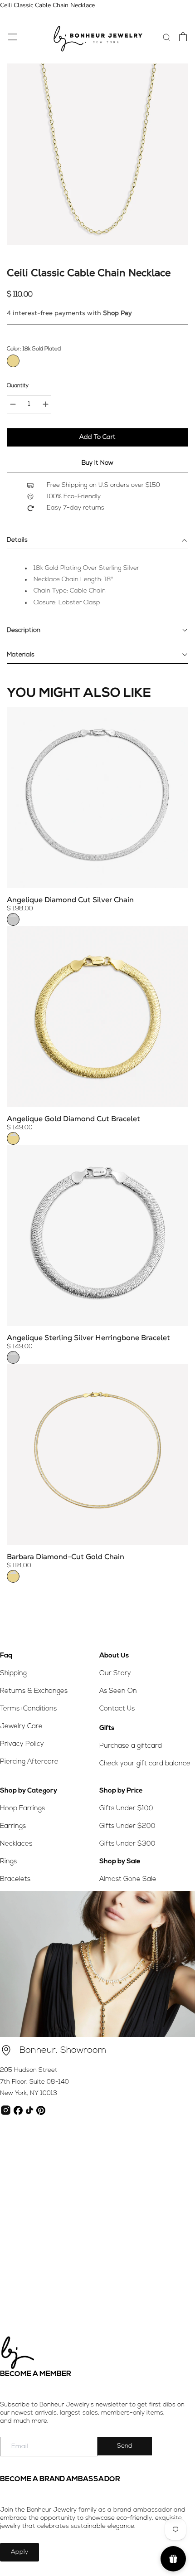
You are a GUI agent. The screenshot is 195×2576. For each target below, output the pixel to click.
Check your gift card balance (145, 1764)
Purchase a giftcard (131, 1746)
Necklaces (16, 1844)
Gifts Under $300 (127, 1844)
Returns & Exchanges (34, 1691)
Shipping (13, 1674)
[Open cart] (183, 37)
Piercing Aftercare (29, 1762)
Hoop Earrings (22, 1809)
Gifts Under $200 (127, 1826)
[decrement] (13, 404)
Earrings (13, 1826)
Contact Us (117, 1709)
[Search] (167, 37)
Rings (8, 1862)
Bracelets (15, 1879)
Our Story (115, 1674)
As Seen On (118, 1691)
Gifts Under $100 (126, 1809)
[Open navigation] (13, 36)
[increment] (45, 404)
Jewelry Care (21, 1727)
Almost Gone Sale (128, 1879)
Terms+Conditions (28, 1709)
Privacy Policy (22, 1744)
